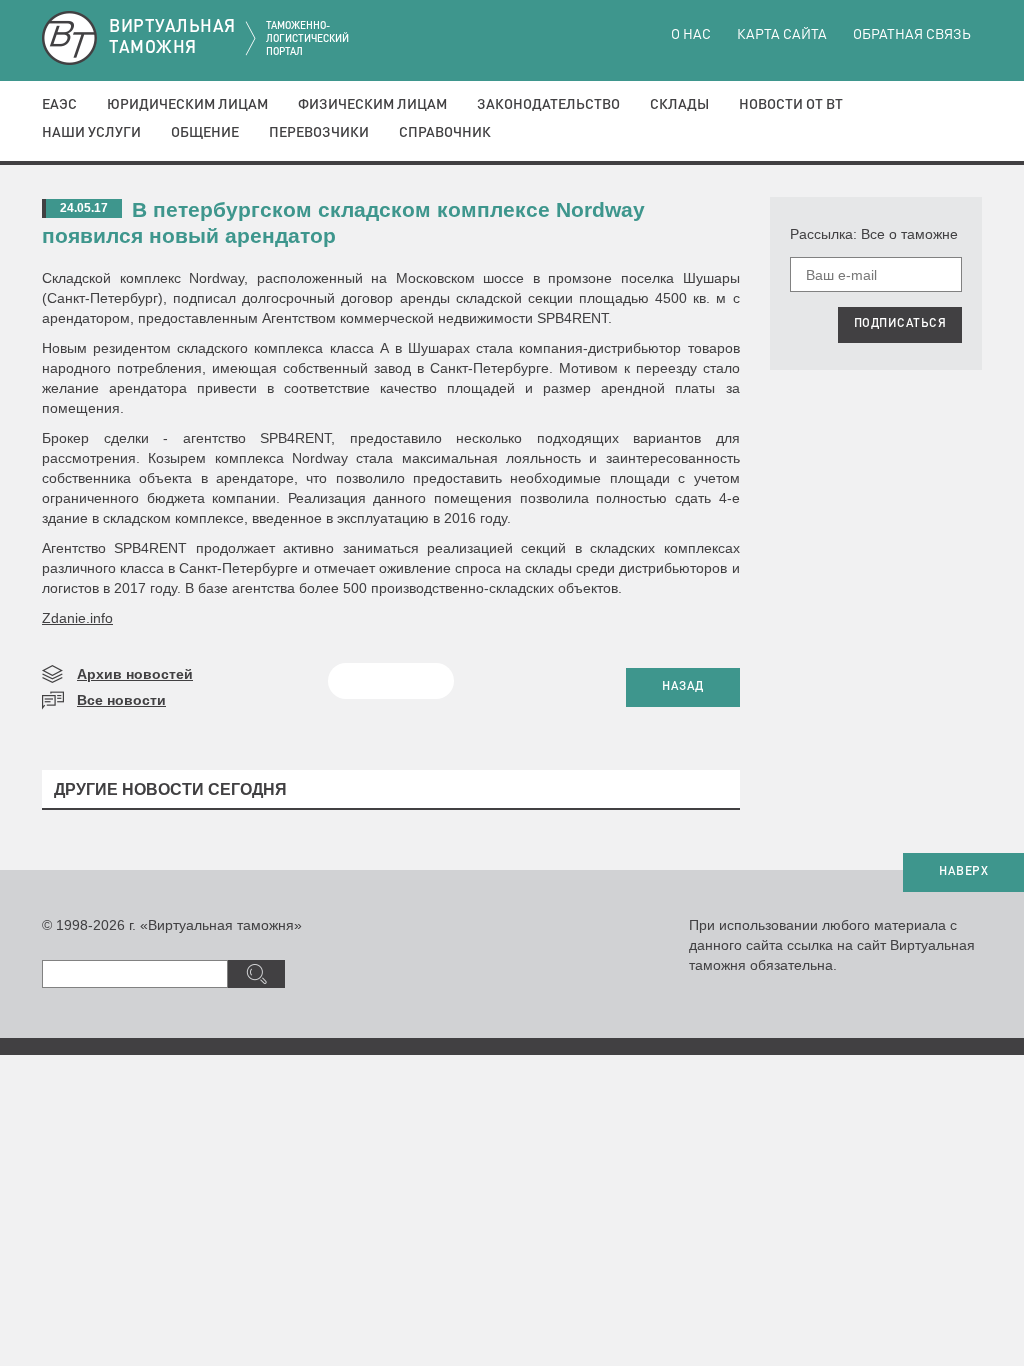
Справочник (445, 133)
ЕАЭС (59, 105)
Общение (205, 133)
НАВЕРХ (963, 872)
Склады (679, 105)
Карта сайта (782, 35)
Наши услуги (91, 133)
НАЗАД (683, 687)
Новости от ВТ (791, 105)
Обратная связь (912, 35)
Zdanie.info (77, 618)
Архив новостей (135, 674)
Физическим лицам (372, 105)
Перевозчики (319, 133)
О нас (691, 35)
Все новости (121, 700)
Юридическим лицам (187, 105)
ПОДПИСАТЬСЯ (900, 324)
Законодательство (548, 105)
